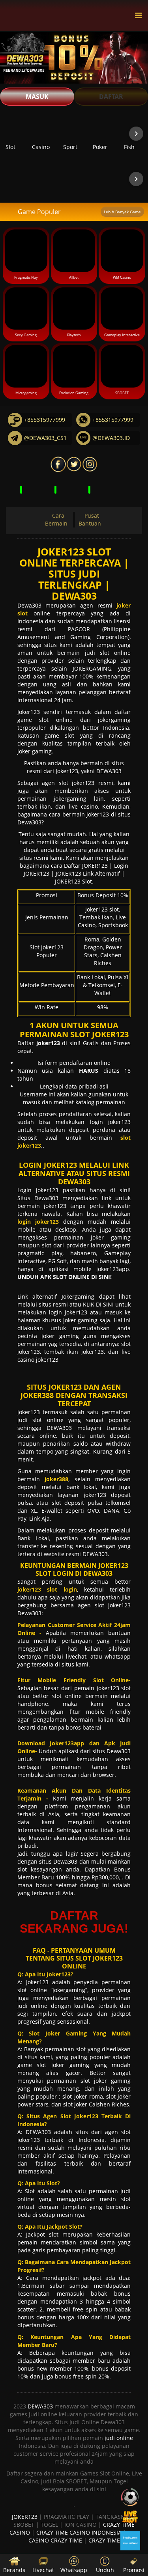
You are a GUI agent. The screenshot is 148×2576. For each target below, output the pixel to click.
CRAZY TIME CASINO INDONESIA (79, 2532)
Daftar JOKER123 (86, 866)
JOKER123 (25, 2517)
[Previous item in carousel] (12, 134)
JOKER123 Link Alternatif (88, 873)
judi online (119, 2438)
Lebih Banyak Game (122, 212)
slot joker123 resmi (86, 783)
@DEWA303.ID (111, 438)
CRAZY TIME (104, 2540)
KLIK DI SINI (98, 1304)
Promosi (134, 2570)
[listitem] (44, 133)
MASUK (37, 97)
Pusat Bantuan (90, 519)
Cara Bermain (56, 519)
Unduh (105, 2570)
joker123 (30, 1412)
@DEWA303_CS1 (45, 438)
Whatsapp (74, 2570)
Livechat (43, 2570)
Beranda (14, 2570)
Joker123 (29, 712)
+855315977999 (45, 420)
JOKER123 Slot (73, 881)
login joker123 (111, 1122)
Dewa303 (29, 605)
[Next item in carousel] (136, 134)
